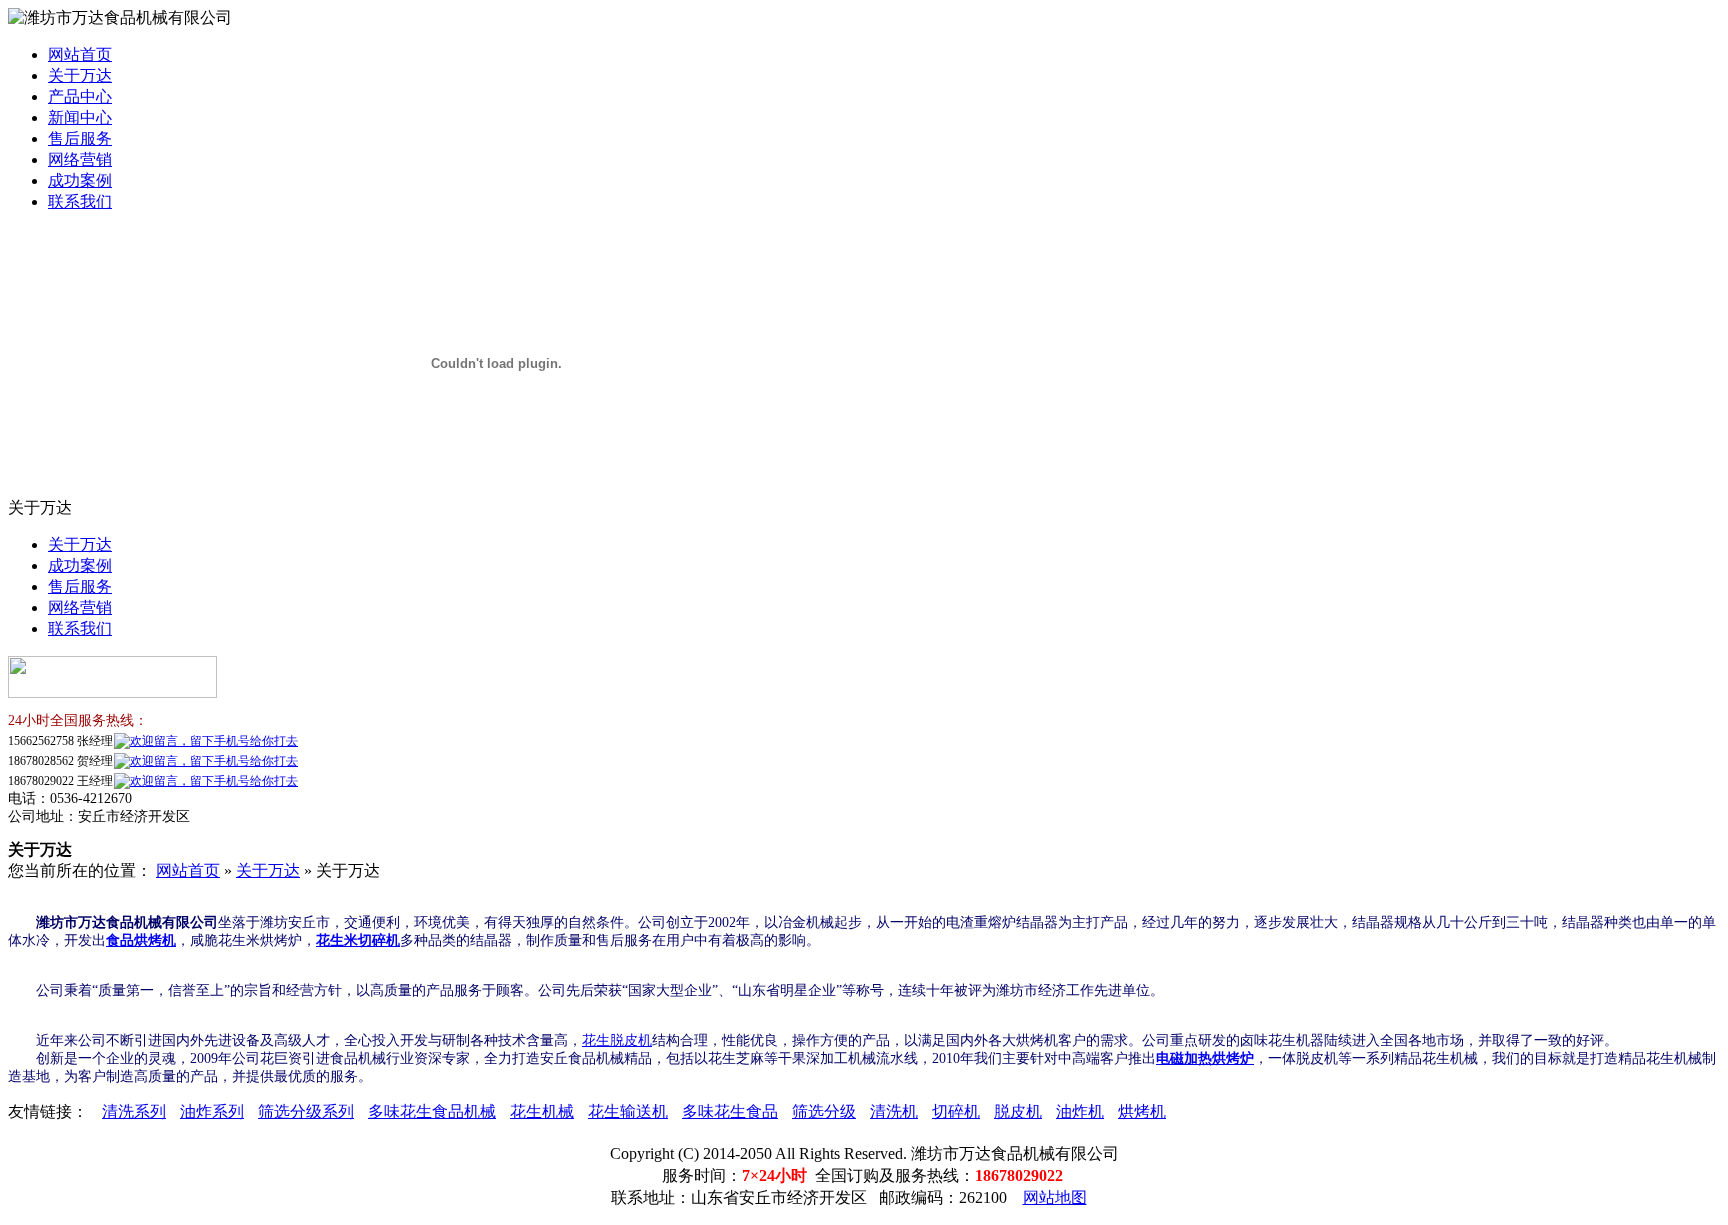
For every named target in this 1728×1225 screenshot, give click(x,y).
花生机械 (542, 1111)
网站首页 (80, 54)
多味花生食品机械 (432, 1111)
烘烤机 (1142, 1111)
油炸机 (1080, 1111)
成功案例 (80, 180)
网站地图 (1055, 1197)
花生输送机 (628, 1111)
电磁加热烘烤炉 (1205, 1058)
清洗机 (894, 1111)
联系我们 (80, 201)
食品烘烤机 (141, 940)
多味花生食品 (730, 1111)
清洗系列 (134, 1111)
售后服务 (80, 138)
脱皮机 (1018, 1111)
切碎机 (956, 1111)
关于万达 (80, 75)
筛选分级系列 (306, 1111)
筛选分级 (824, 1111)
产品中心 (80, 96)
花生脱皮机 (617, 1040)
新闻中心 (80, 117)
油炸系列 (212, 1111)
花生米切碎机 (358, 940)
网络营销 (80, 159)
